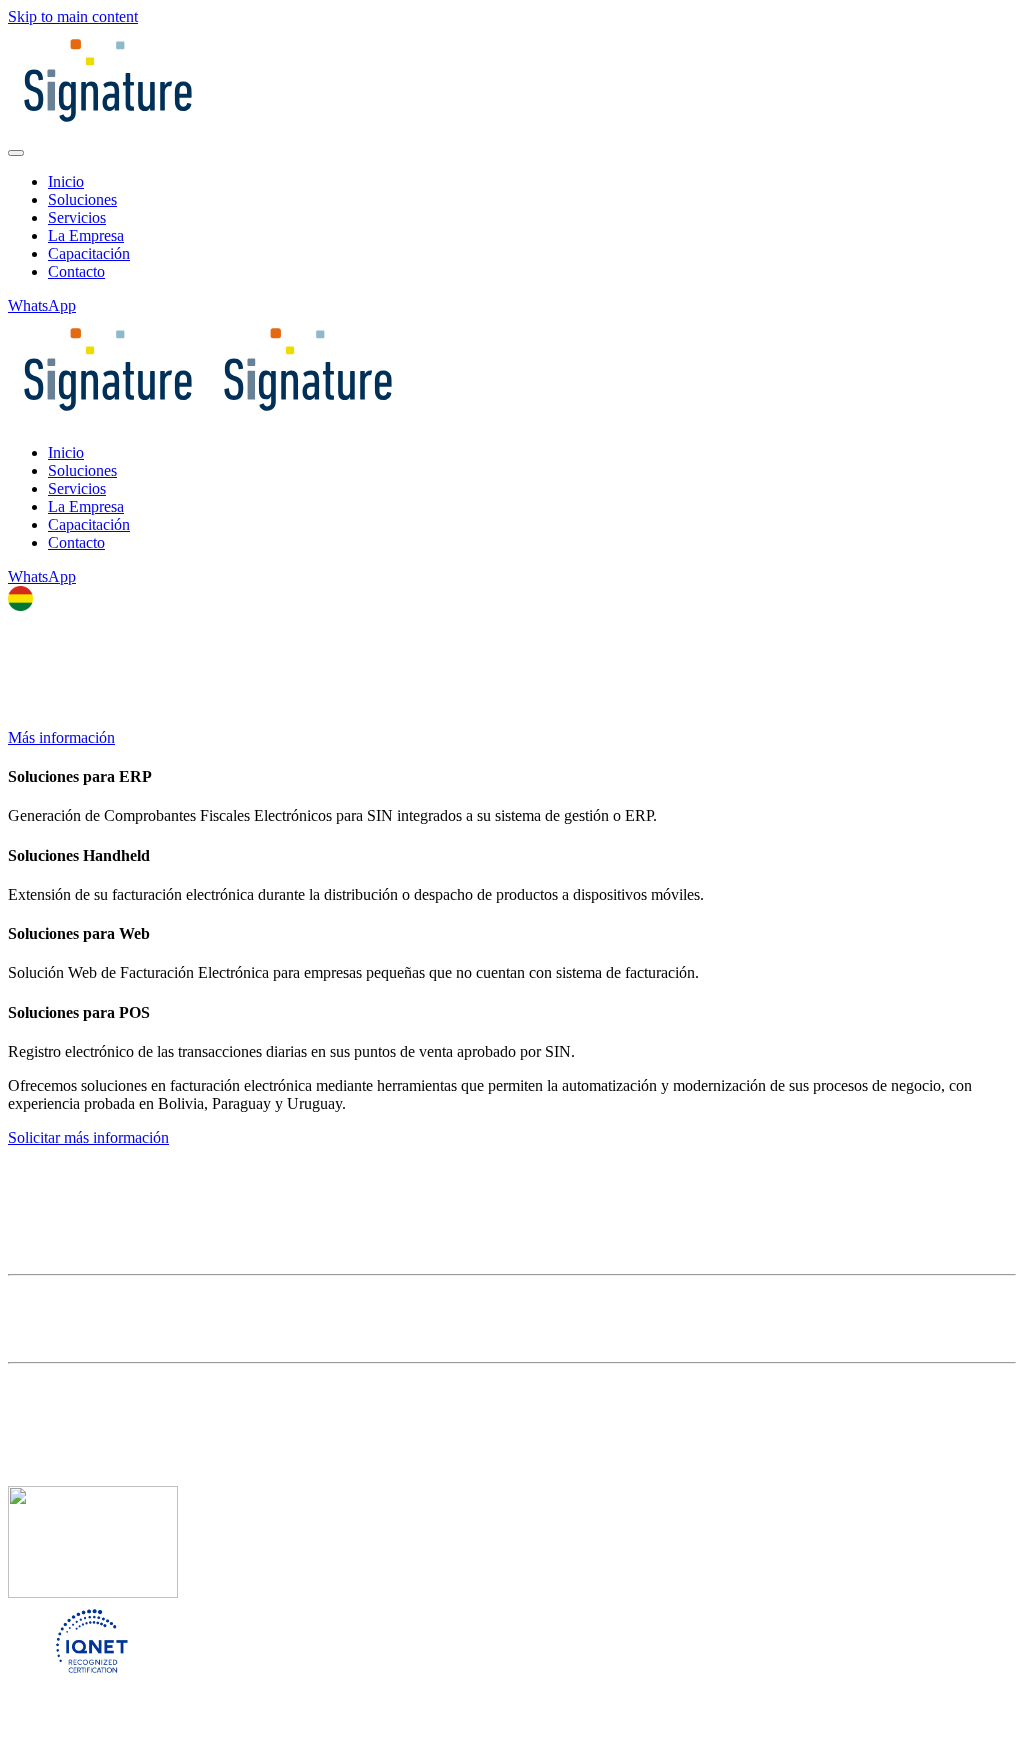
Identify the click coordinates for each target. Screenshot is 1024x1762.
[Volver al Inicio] (108, 129)
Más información (61, 737)
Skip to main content (73, 16)
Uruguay (117, 1736)
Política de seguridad (78, 1155)
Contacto (76, 271)
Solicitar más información (88, 1137)
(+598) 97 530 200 (67, 1460)
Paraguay (41, 1736)
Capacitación (89, 253)
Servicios (77, 217)
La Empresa (86, 235)
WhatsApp (42, 305)
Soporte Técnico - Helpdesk (96, 1256)
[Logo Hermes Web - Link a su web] (83, 1238)
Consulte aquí (53, 1344)
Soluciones (82, 199)
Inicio (66, 181)
